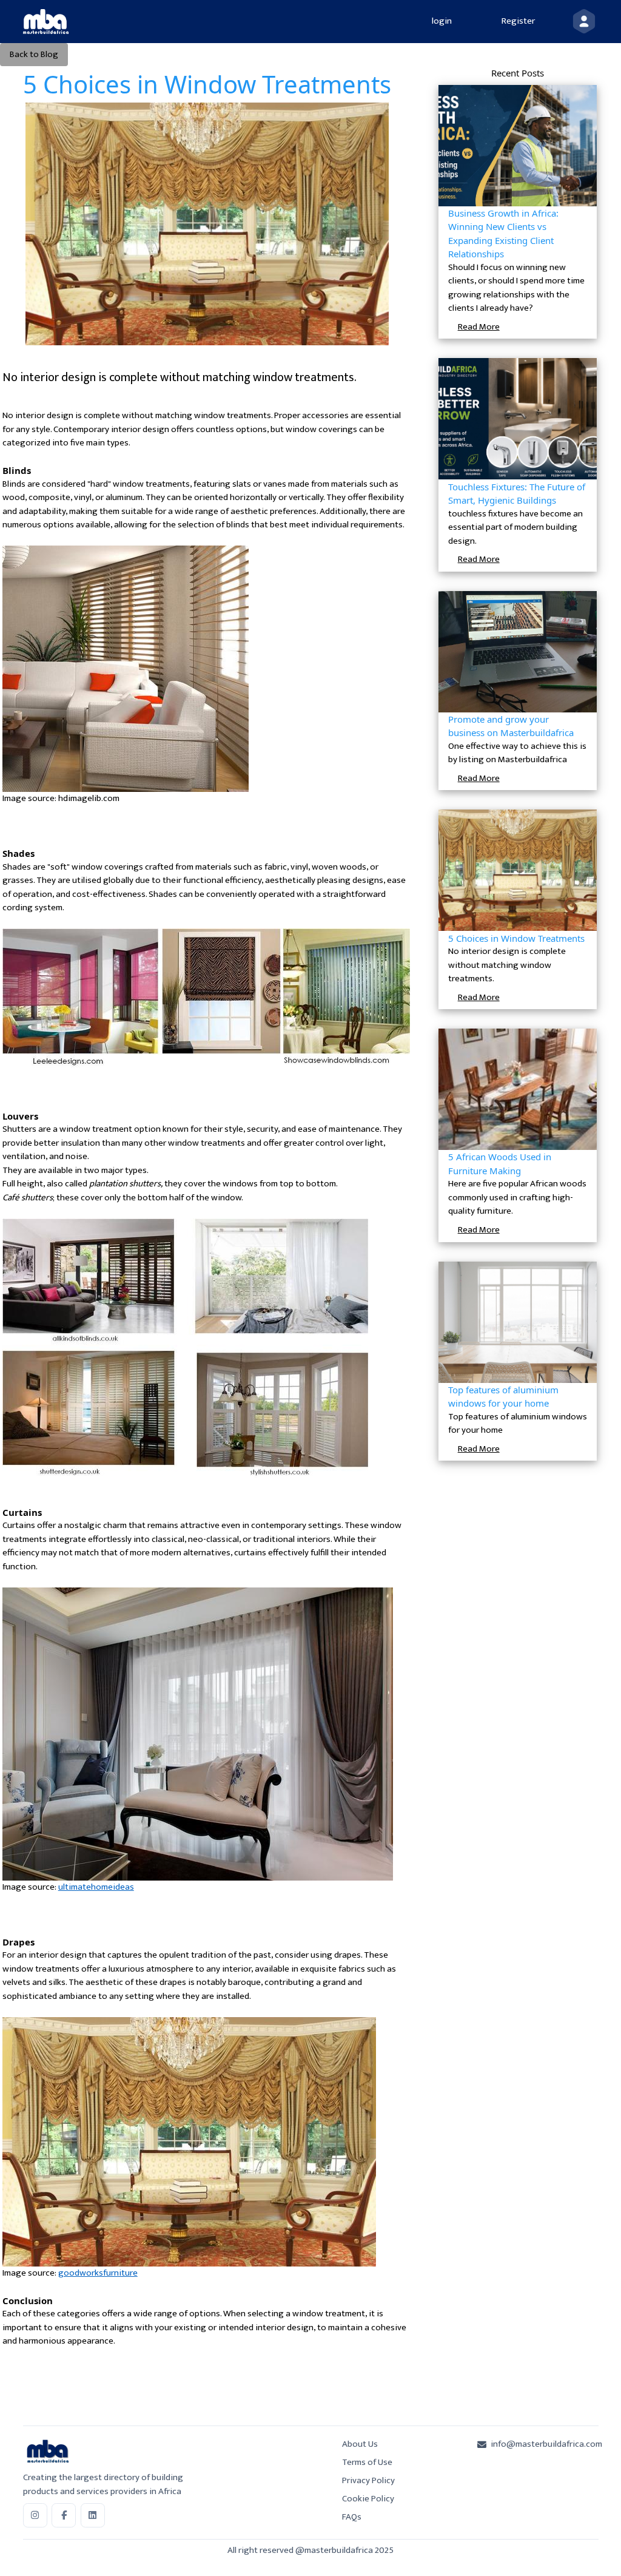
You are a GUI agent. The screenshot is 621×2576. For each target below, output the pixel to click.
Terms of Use (367, 2462)
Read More (479, 327)
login (442, 21)
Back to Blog (34, 54)
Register (518, 21)
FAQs (352, 2517)
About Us (360, 2444)
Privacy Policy (368, 2480)
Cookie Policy (368, 2499)
